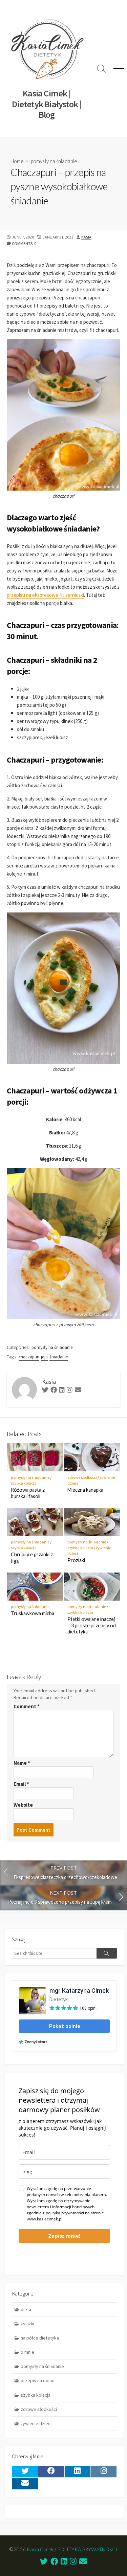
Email (21, 1784)
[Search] (107, 1953)
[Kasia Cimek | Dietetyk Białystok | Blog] (47, 49)
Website (23, 1805)
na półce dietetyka (40, 2338)
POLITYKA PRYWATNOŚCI (87, 2549)
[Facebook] (54, 1391)
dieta (26, 2309)
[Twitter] (45, 1391)
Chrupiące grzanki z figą (32, 1558)
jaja (44, 1357)
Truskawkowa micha (33, 1613)
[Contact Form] (78, 1391)
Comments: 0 (24, 243)
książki (27, 2324)
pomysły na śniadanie (54, 161)
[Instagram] (70, 1391)
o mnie (27, 2352)
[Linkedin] (62, 1391)
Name (22, 1763)
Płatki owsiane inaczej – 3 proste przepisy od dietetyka (92, 1625)
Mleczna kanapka (85, 1490)
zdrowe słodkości (82, 1477)
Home (17, 161)
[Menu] (119, 69)
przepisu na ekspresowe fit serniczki (45, 595)
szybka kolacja (24, 1483)
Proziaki (76, 1560)
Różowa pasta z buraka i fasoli (28, 1493)
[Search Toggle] (102, 69)
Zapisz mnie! (64, 2236)
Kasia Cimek (40, 2549)
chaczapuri (29, 1357)
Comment (27, 1706)
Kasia (86, 237)
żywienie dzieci (36, 2423)
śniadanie (59, 1357)
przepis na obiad (38, 2380)
